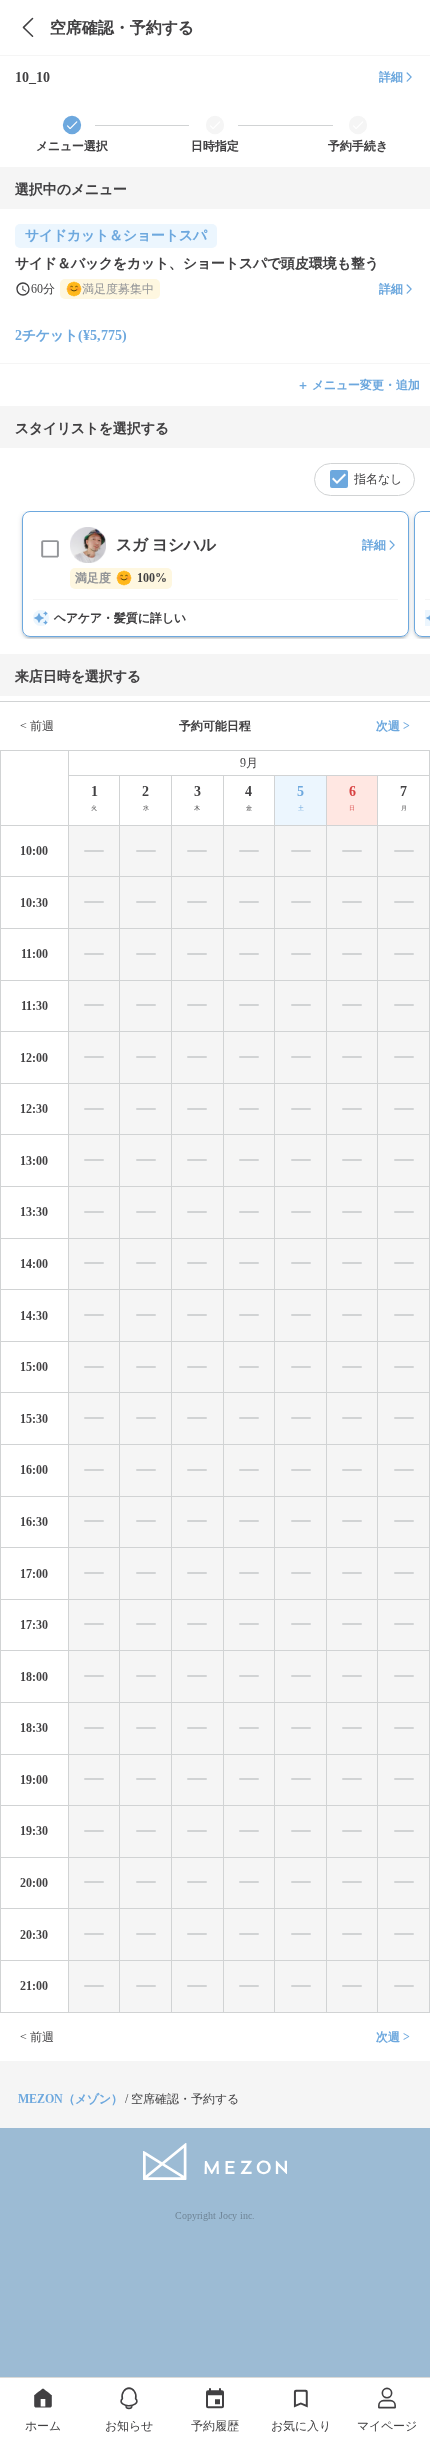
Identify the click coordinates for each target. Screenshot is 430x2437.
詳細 (391, 77)
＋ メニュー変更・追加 (358, 385)
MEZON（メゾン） (70, 2099)
